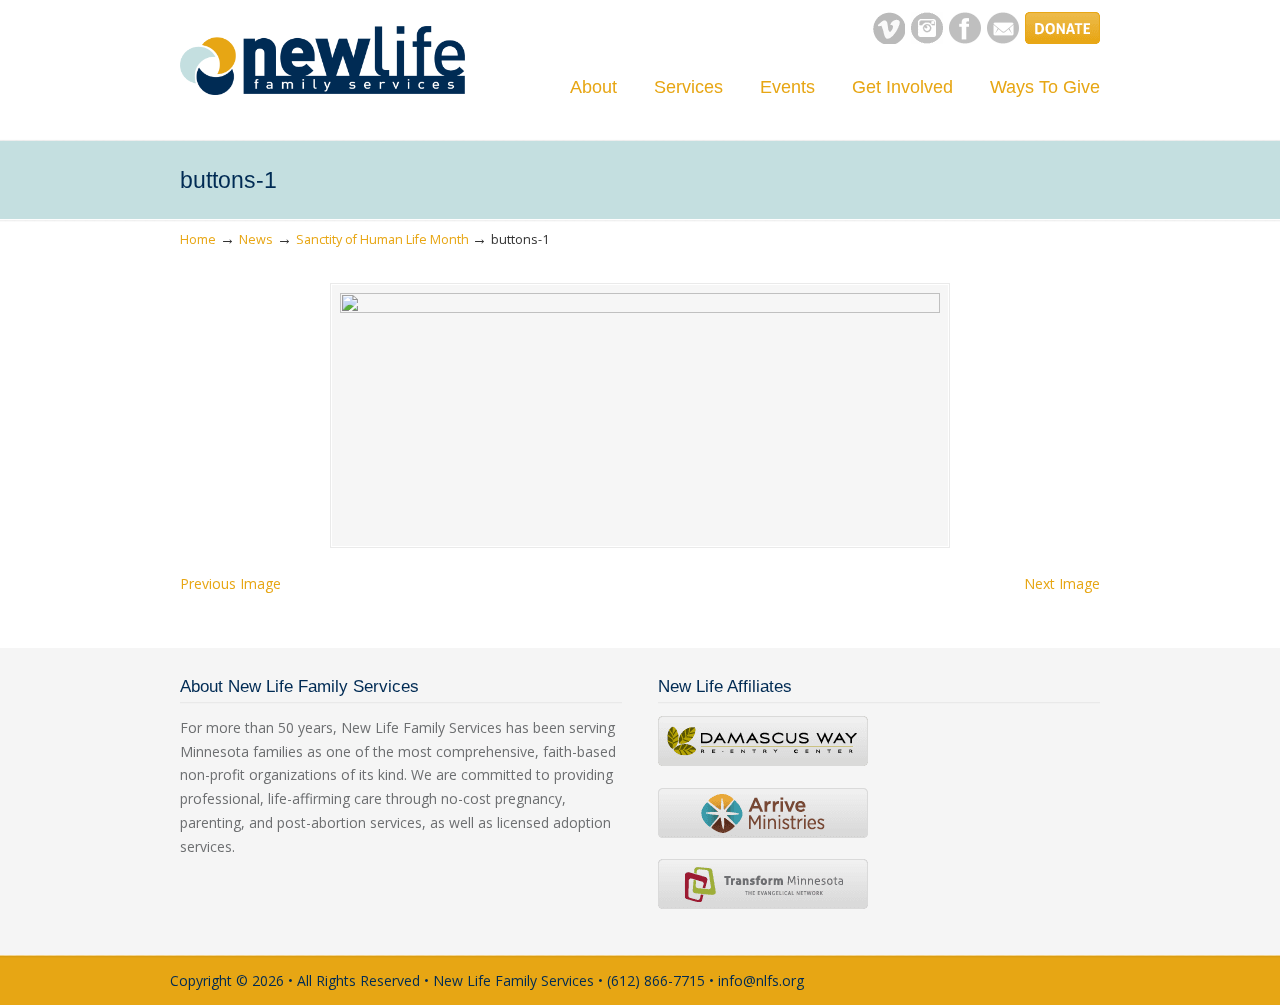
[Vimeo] (889, 38)
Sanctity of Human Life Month (382, 239)
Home (198, 239)
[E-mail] (1003, 38)
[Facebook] (965, 38)
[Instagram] (927, 38)
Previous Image (230, 583)
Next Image (1062, 583)
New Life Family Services (322, 60)
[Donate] (1062, 38)
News (256, 239)
